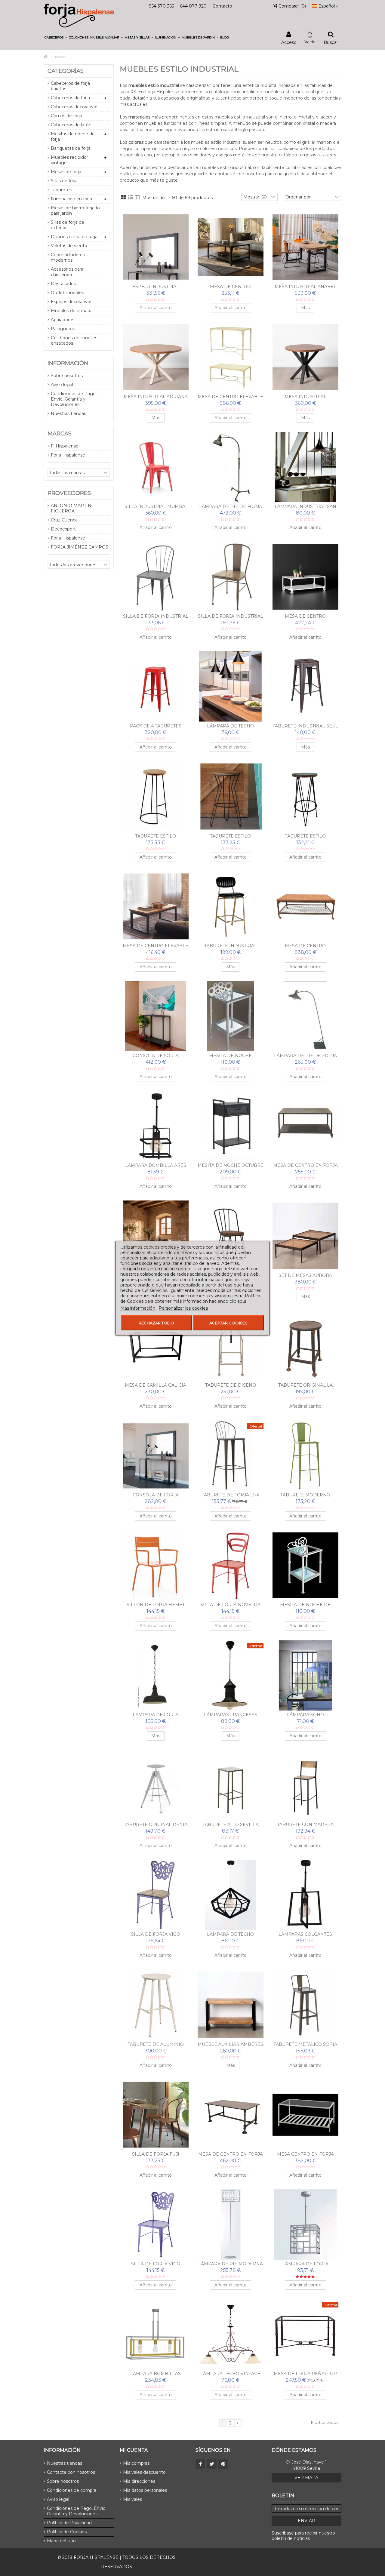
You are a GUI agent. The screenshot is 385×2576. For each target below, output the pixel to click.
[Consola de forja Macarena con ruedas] (156, 1016)
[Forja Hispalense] (79, 15)
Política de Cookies (67, 2532)
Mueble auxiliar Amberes (230, 2044)
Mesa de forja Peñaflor (305, 2374)
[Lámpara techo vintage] (231, 2334)
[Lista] (131, 198)
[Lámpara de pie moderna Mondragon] (231, 2224)
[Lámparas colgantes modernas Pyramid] (305, 1895)
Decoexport (63, 529)
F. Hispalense (65, 446)
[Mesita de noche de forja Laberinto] (305, 1565)
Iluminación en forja (71, 199)
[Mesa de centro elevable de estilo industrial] (231, 357)
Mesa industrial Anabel (305, 287)
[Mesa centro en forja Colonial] (305, 2115)
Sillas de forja (64, 181)
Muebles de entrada (72, 311)
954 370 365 (161, 6)
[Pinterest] (223, 2464)
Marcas (60, 434)
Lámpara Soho (305, 1715)
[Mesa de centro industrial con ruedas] (305, 906)
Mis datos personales (145, 2490)
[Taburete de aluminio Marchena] (156, 2005)
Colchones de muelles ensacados (74, 340)
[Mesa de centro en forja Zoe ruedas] (305, 1126)
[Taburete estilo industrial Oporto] (305, 796)
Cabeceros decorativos (75, 107)
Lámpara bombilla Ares (156, 1165)
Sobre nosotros (67, 376)
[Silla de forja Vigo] (156, 2224)
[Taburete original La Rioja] (305, 1346)
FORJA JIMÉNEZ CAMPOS (80, 547)
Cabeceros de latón (71, 125)
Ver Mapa (306, 2478)
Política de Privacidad (69, 2523)
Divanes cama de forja (74, 237)
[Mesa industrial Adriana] (156, 357)
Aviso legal (62, 385)
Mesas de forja (66, 172)
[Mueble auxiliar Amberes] (231, 2005)
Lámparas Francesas (231, 1715)
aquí (242, 1301)
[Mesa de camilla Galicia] (156, 1346)
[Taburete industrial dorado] (231, 906)
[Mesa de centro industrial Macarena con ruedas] (305, 577)
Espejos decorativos (72, 302)
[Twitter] (212, 2464)
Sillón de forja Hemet (156, 1605)
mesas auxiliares (319, 155)
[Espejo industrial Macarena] (156, 247)
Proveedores (69, 493)
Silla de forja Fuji (156, 2154)
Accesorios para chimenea (67, 272)
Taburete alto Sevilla (231, 1824)
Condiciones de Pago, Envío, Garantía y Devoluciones (74, 399)
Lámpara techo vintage (230, 2374)
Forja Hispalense (68, 455)
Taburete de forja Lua (230, 1495)
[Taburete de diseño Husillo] (231, 1346)
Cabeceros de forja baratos (70, 86)
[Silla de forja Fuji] (156, 2115)
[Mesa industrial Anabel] (305, 247)
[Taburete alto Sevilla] (231, 1785)
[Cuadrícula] (124, 198)
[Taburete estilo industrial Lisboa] (231, 796)
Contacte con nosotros (71, 2472)
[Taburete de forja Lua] (231, 1456)
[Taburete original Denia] (156, 1785)
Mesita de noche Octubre (231, 1165)
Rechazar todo (156, 1323)
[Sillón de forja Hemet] (156, 1565)
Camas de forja (66, 116)
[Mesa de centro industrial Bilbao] (231, 247)
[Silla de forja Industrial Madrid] (156, 577)
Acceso (289, 42)
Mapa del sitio (61, 2541)
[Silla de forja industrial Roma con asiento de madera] (231, 577)
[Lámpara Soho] (305, 1675)
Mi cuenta (134, 2450)
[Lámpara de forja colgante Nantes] (156, 1675)
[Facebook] (200, 2464)
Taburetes (61, 190)
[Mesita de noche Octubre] (231, 1126)
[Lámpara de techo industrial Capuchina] (231, 687)
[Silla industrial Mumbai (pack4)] (156, 467)
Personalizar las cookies (183, 1308)
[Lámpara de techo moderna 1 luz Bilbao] (231, 1895)
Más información (138, 1308)
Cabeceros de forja (70, 98)
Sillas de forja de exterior (68, 225)
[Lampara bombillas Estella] (156, 2334)
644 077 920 (193, 6)
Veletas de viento (69, 246)
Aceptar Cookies (228, 1323)
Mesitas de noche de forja (73, 137)
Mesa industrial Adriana (156, 397)
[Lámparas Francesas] (231, 1675)
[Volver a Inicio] (45, 57)
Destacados (63, 284)
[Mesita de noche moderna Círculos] (231, 1016)
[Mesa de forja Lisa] (156, 1236)
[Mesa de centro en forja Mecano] (231, 2115)
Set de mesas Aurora (305, 1275)
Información (68, 363)
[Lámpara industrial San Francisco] (305, 467)
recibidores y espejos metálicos (221, 155)
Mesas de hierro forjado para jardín (75, 211)
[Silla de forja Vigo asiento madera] (156, 1895)
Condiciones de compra (72, 2490)
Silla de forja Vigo (156, 2264)
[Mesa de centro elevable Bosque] (156, 906)
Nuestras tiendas (68, 413)
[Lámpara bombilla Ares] (156, 1126)
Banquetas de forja (71, 148)
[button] (56, 37)
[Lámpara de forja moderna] (305, 2224)
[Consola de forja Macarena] (156, 1456)
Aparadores (63, 320)
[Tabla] (137, 198)
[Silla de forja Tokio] (231, 1236)
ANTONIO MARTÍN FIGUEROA (71, 508)
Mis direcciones (139, 2481)
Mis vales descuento (144, 2472)
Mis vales (132, 2499)
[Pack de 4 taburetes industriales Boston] (156, 687)
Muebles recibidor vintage (69, 160)
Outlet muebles (67, 293)
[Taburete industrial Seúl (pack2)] (305, 687)
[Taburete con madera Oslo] (305, 1785)
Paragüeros (63, 329)
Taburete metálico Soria (305, 2044)
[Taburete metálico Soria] (305, 2005)
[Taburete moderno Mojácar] (305, 1456)
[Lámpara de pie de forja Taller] (305, 1016)
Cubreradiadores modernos (68, 257)
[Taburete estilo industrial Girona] (156, 796)
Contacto (222, 6)
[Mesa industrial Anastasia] (305, 357)
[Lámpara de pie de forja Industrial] (231, 467)
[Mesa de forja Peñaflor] (305, 2334)
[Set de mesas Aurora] (305, 1236)
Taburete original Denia (156, 1824)
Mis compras (136, 2463)
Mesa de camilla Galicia (156, 1385)
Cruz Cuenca (64, 520)
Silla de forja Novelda (230, 1605)
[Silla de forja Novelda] (231, 1565)
